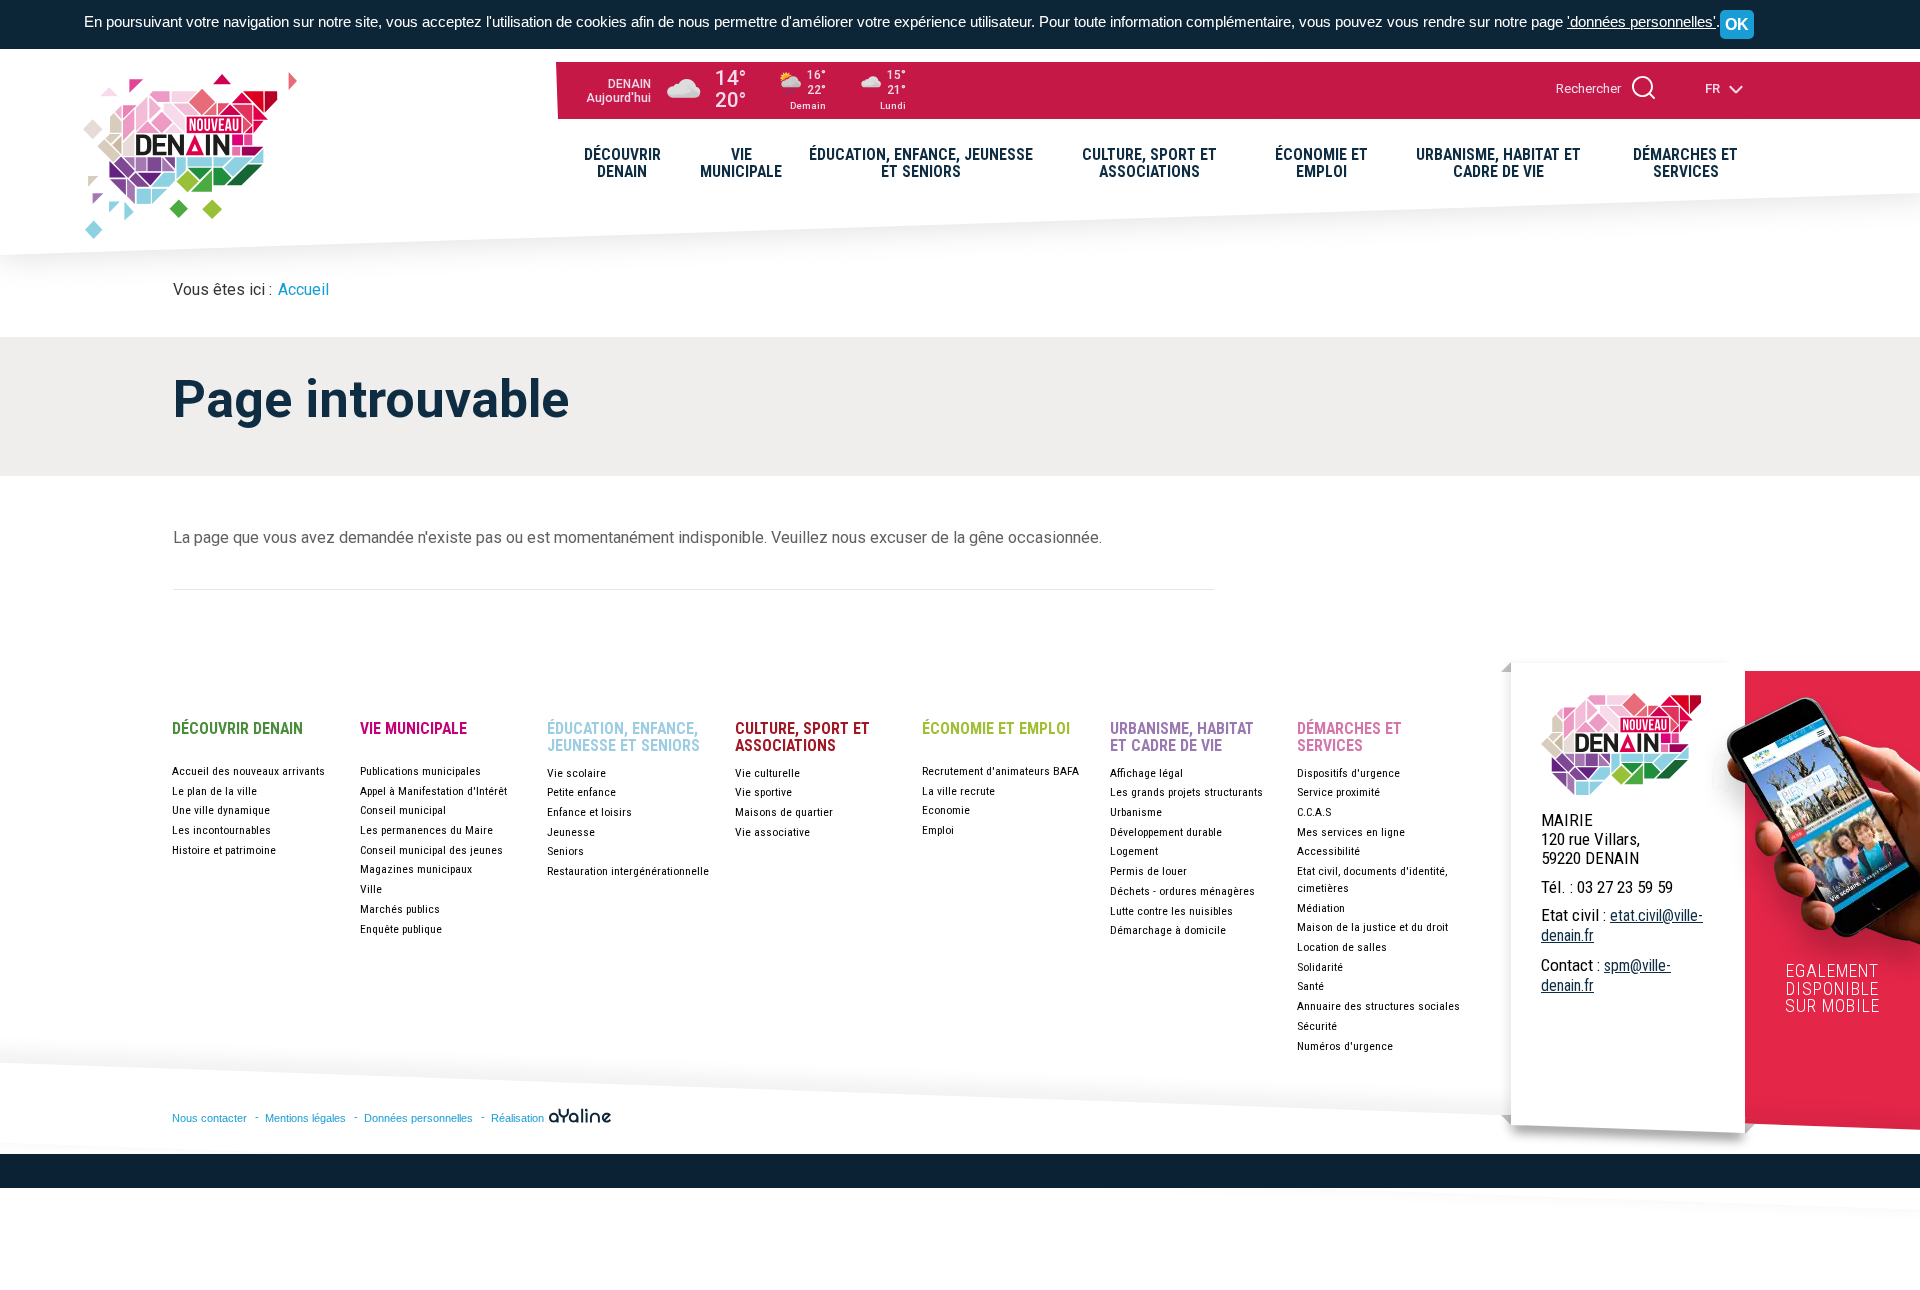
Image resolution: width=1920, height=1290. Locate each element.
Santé (1310, 986)
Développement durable (1166, 832)
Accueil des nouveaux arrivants (248, 771)
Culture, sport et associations (802, 737)
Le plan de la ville (214, 791)
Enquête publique (401, 929)
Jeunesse (571, 832)
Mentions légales (305, 1118)
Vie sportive (763, 792)
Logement (1134, 851)
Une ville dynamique (221, 810)
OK (1737, 24)
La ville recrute (958, 791)
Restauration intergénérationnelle (628, 871)
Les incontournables (221, 830)
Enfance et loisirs (589, 812)
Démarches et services (1349, 737)
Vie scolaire (576, 773)
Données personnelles (418, 1118)
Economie (946, 810)
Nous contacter (209, 1118)
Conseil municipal (403, 810)
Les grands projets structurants (1186, 792)
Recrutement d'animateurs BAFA (1000, 771)
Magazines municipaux (416, 869)
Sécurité (1317, 1026)
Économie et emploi (996, 729)
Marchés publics (400, 909)
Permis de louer (1148, 871)
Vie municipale (413, 729)
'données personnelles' (1641, 21)
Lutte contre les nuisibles (1171, 911)
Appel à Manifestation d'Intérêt (433, 791)
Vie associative (772, 832)
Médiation (1321, 908)
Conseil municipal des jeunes (431, 850)
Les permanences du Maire (426, 830)
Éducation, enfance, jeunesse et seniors (623, 737)
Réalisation (519, 1118)
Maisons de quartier (784, 812)
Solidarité (1320, 967)
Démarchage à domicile (1168, 930)
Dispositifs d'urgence (1348, 773)
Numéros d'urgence (1345, 1046)
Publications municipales (420, 771)
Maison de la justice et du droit (1372, 927)
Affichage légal (1146, 773)
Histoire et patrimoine (224, 850)
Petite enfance (581, 792)
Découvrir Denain (237, 729)
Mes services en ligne (1351, 832)
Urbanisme (1136, 812)
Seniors (565, 851)
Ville (371, 889)
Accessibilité (1328, 851)
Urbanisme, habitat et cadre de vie (1182, 737)
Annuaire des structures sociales (1378, 1006)
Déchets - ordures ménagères (1182, 891)
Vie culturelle (767, 773)
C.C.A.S (1314, 812)
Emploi (938, 830)
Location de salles (1342, 947)
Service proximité (1338, 792)
